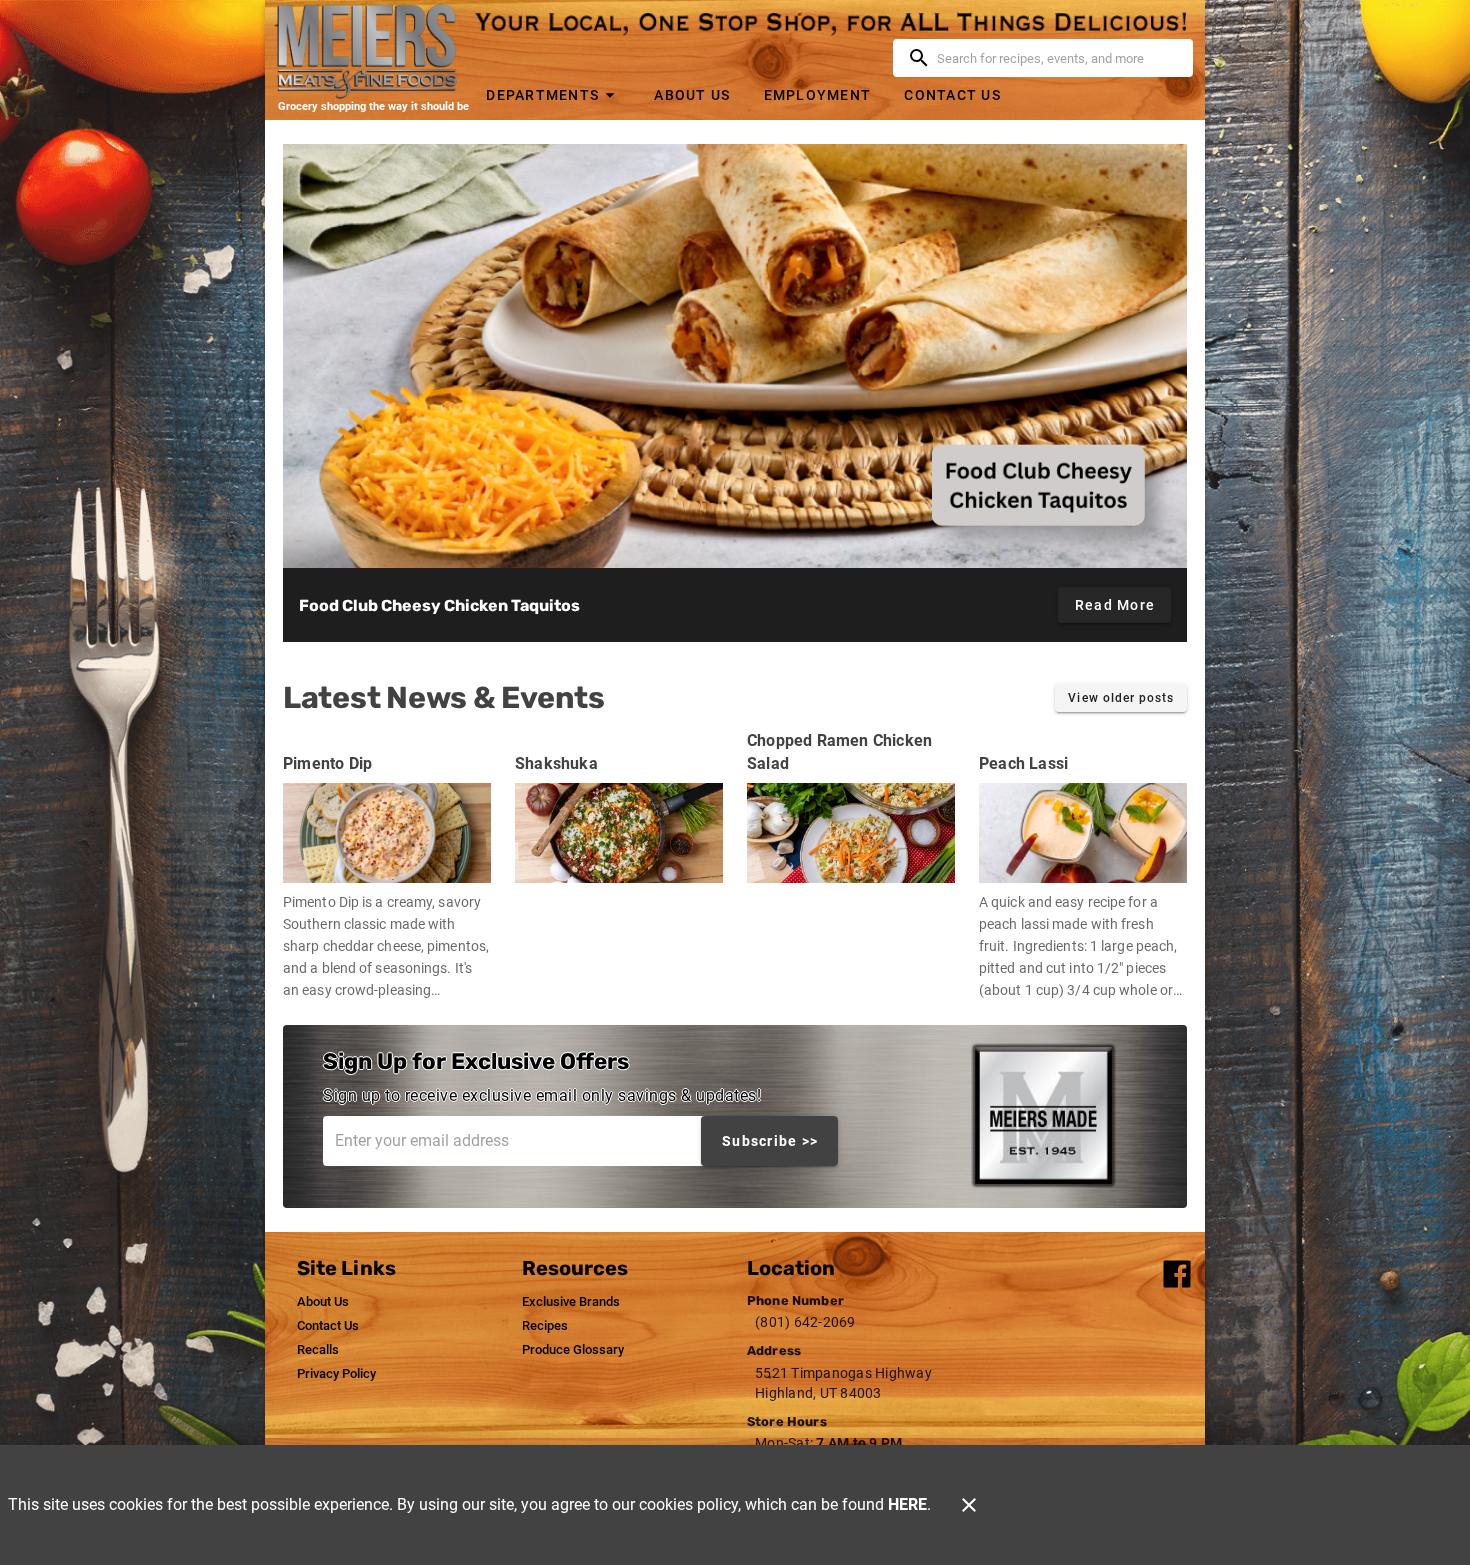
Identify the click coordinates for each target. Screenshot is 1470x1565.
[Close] (969, 1505)
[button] (553, 94)
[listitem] (323, 1302)
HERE (907, 1504)
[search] (1057, 58)
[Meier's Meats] (373, 51)
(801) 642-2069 (805, 1322)
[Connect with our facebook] (1177, 1272)
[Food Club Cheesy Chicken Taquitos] (735, 356)
